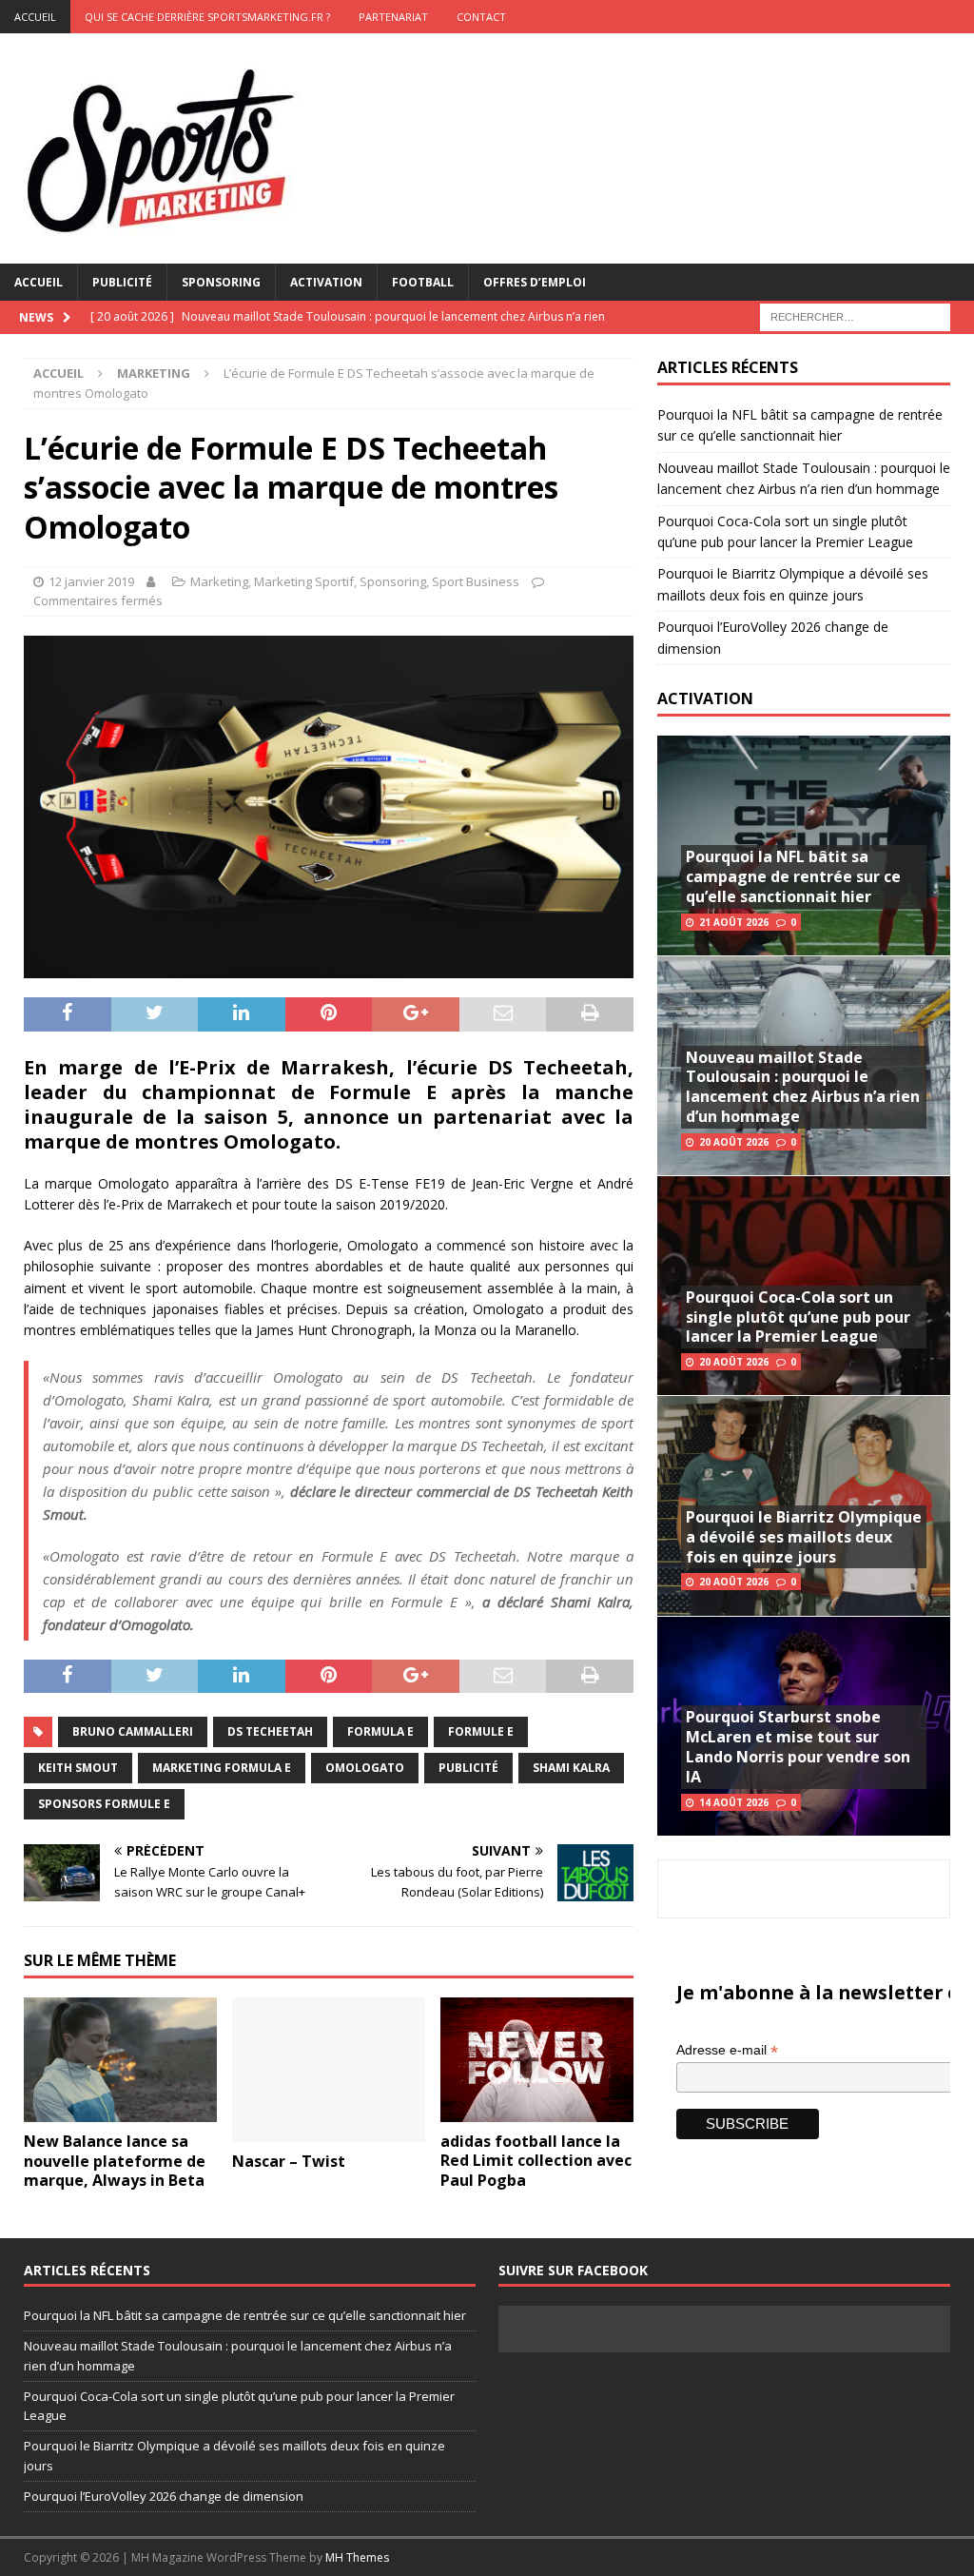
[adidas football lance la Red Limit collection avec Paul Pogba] (537, 2060)
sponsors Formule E (104, 1804)
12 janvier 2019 (91, 581)
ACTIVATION (705, 698)
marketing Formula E (222, 1768)
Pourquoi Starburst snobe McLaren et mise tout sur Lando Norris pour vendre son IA (798, 1746)
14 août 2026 (734, 1802)
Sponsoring (221, 282)
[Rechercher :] (855, 315)
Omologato (365, 1768)
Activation (326, 282)
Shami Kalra (571, 1768)
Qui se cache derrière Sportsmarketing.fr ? (207, 17)
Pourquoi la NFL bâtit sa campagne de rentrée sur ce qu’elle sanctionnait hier (793, 876)
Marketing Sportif (304, 581)
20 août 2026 (734, 1142)
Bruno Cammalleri (133, 1731)
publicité (468, 1768)
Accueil (39, 282)
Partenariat (393, 17)
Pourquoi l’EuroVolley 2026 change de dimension (164, 2496)
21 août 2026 (734, 922)
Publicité (122, 282)
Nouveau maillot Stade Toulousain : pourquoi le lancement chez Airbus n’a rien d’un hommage (803, 1087)
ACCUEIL (35, 17)
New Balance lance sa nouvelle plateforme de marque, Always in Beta (115, 2161)
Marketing (219, 581)
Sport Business (476, 581)
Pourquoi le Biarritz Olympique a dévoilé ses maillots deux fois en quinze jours (804, 1537)
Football (423, 282)
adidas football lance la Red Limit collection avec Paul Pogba (536, 2161)
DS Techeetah (270, 1731)
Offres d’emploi (535, 282)
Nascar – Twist (289, 2161)
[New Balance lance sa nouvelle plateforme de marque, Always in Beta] (120, 2060)
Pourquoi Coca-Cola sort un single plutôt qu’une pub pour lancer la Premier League (798, 1317)
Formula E (380, 1731)
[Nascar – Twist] (329, 2070)
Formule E (481, 1731)
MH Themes (357, 2557)
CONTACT (481, 17)
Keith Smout (78, 1768)
